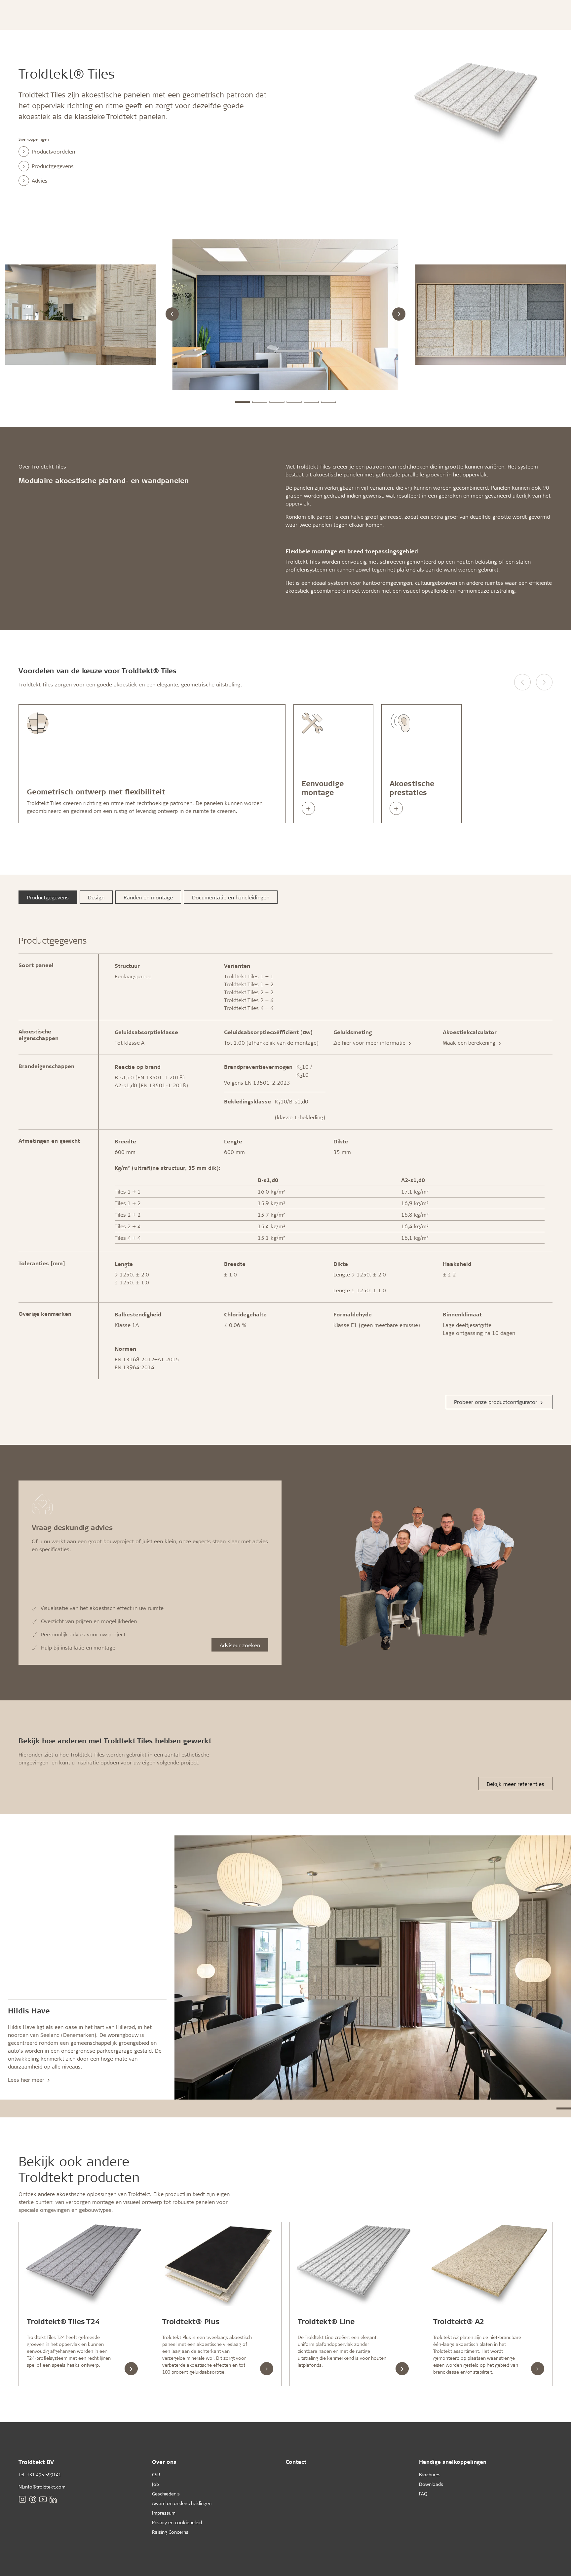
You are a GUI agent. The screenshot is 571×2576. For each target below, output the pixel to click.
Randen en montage (148, 897)
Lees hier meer (27, 2080)
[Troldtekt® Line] (353, 2264)
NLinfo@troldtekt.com (42, 2487)
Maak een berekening (470, 1043)
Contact (296, 2462)
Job (155, 2484)
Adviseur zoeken (240, 1645)
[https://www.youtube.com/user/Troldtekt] (43, 2499)
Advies (40, 180)
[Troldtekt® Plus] (218, 2264)
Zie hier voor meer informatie (370, 1043)
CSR (156, 2474)
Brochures (430, 2474)
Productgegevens (53, 166)
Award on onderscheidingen (182, 2503)
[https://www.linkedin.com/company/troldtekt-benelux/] (53, 2499)
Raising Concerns (170, 2532)
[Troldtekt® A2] (489, 2264)
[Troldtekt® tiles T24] (82, 2264)
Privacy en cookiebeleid (177, 2522)
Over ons (164, 2462)
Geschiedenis (166, 2494)
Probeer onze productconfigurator (496, 1402)
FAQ (423, 2494)
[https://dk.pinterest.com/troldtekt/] (33, 2499)
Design (96, 897)
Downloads (431, 2484)
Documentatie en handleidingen (231, 897)
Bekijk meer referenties (515, 1784)
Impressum (164, 2513)
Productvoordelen (53, 151)
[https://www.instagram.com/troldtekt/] (22, 2499)
